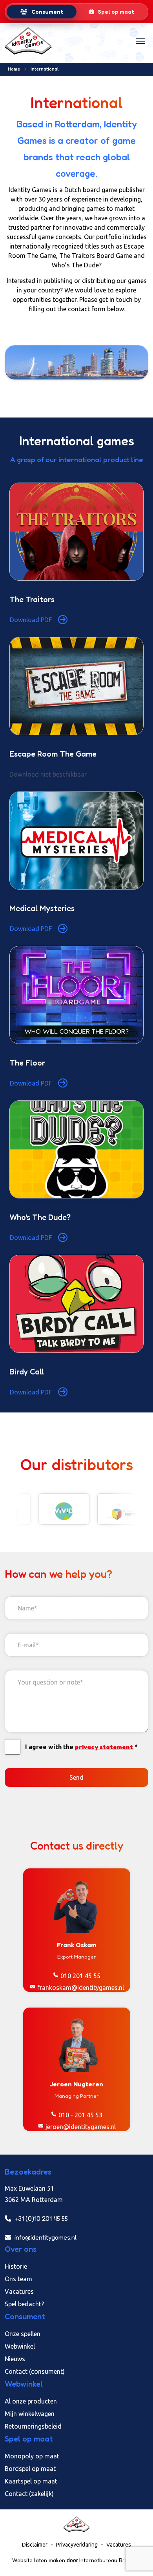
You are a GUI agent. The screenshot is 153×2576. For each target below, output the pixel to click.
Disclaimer (35, 2545)
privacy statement (104, 1747)
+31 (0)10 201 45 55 (40, 2218)
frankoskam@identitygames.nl (81, 1988)
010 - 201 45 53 (80, 2115)
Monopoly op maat (32, 2456)
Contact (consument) (35, 2371)
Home (14, 69)
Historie (16, 2266)
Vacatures (19, 2291)
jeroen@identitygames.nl (81, 2127)
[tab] (42, 12)
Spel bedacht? (24, 2304)
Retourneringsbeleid (33, 2426)
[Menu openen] (140, 41)
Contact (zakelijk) (29, 2494)
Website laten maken (39, 2560)
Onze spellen (23, 2334)
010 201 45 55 (80, 1976)
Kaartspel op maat (31, 2481)
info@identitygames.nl (45, 2237)
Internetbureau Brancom (110, 2560)
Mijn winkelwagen (30, 2414)
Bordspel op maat (30, 2469)
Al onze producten (31, 2401)
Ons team (18, 2279)
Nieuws (15, 2359)
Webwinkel (20, 2346)
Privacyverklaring (77, 2545)
